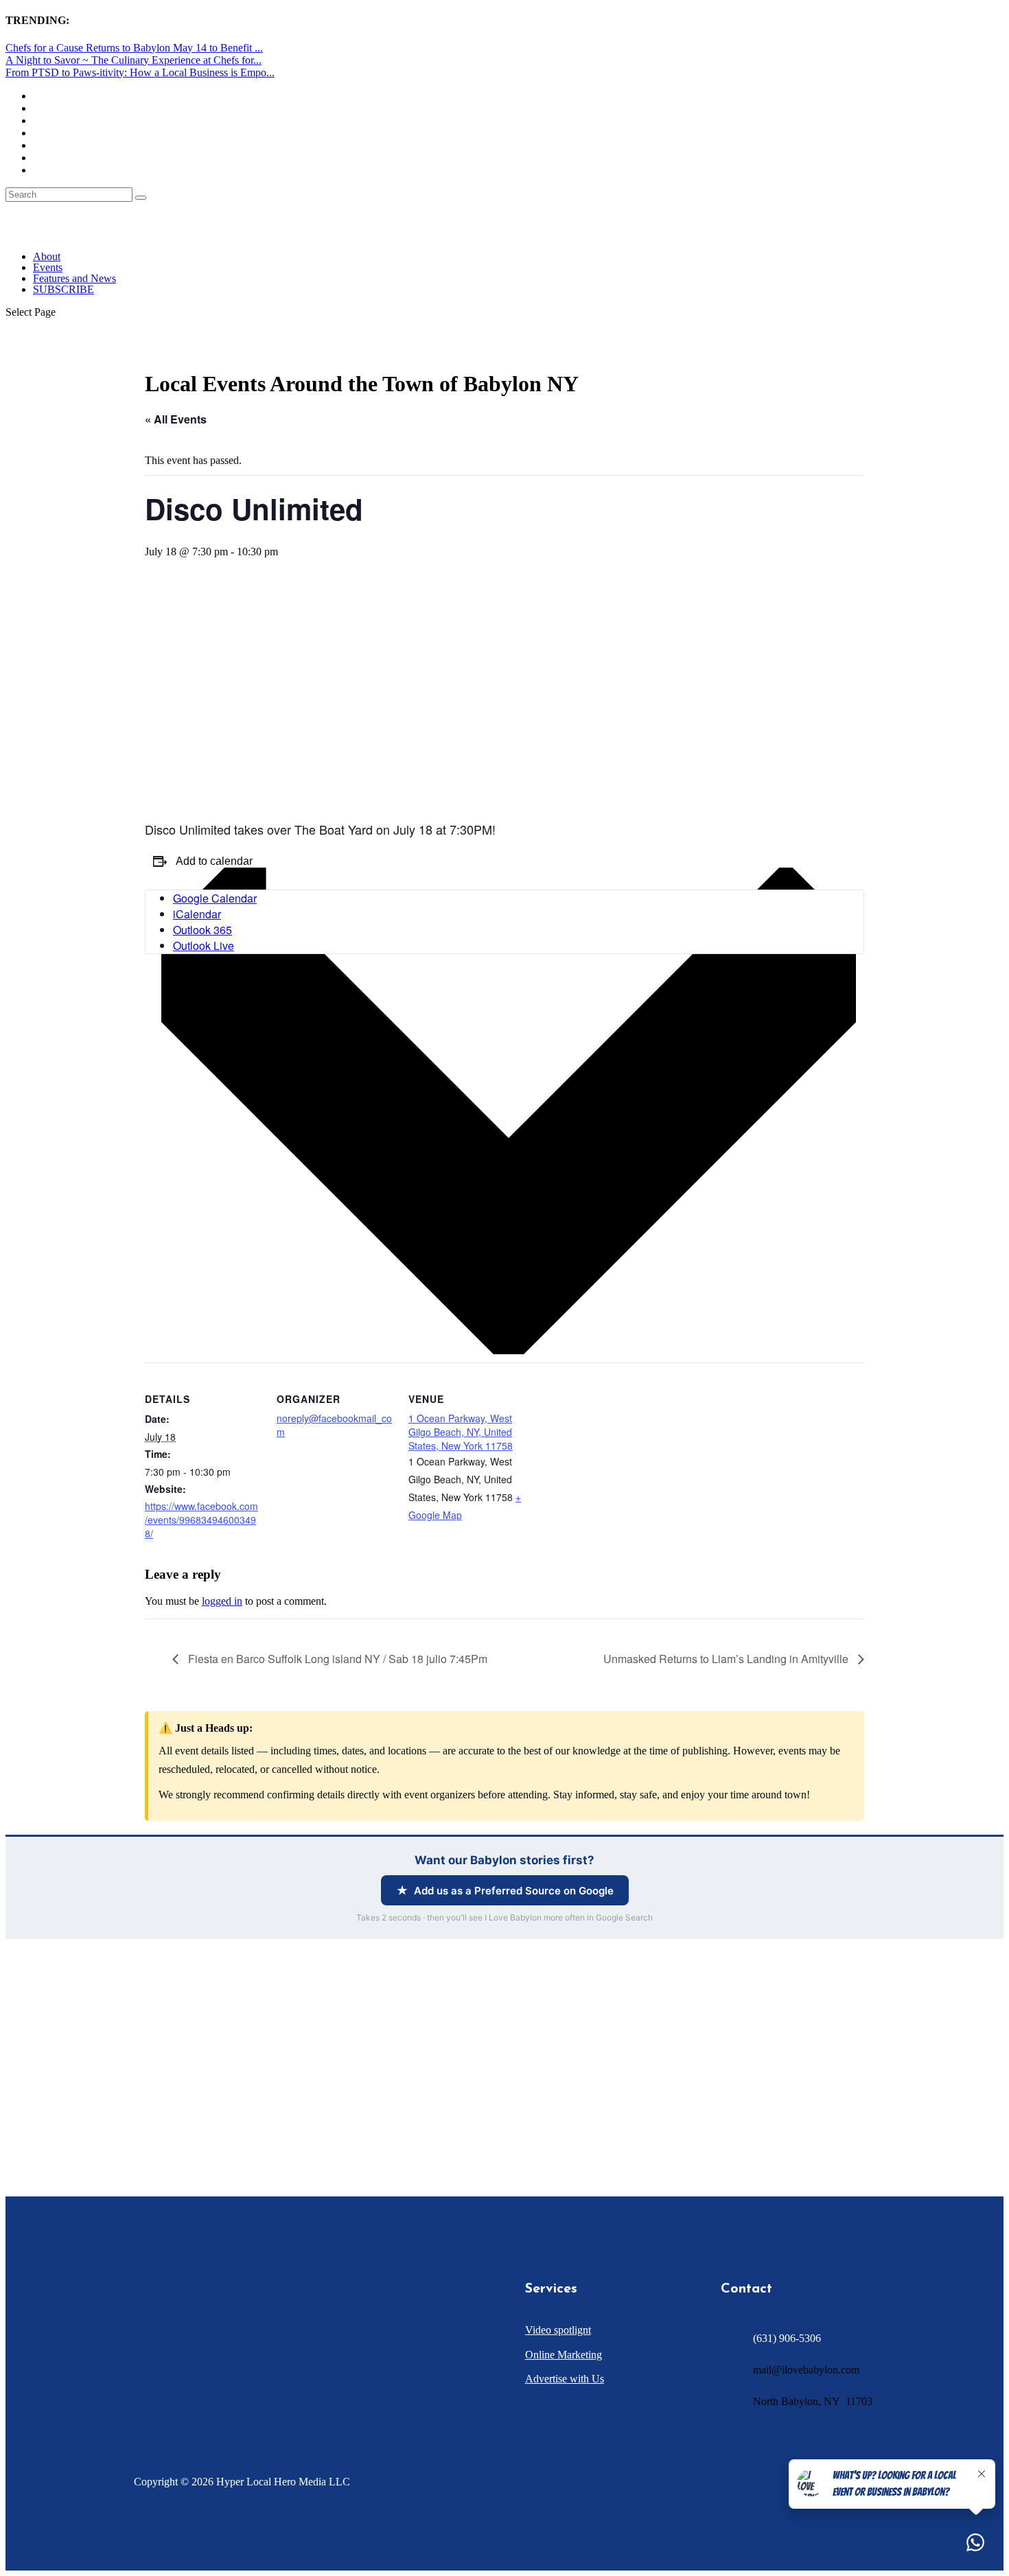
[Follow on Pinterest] (277, 2360)
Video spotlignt (558, 2330)
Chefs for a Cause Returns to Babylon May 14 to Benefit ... (134, 48)
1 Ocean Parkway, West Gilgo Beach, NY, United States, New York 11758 (461, 1432)
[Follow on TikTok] (222, 2360)
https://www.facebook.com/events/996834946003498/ (201, 1520)
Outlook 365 (202, 930)
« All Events (176, 419)
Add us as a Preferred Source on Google (514, 1891)
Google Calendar (215, 898)
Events (48, 267)
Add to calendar (214, 861)
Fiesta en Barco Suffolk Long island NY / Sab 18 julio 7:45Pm (336, 1659)
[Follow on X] (167, 2360)
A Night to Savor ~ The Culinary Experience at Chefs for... (134, 60)
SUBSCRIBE (63, 289)
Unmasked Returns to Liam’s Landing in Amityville (727, 1659)
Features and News (74, 278)
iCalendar (197, 914)
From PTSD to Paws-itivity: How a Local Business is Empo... (140, 72)
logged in (222, 1601)
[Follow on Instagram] (194, 2360)
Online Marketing (564, 2355)
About (47, 256)
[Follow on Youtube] (249, 2360)
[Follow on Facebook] (139, 2360)
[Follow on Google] (304, 2360)
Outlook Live (204, 945)
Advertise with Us (565, 2379)
